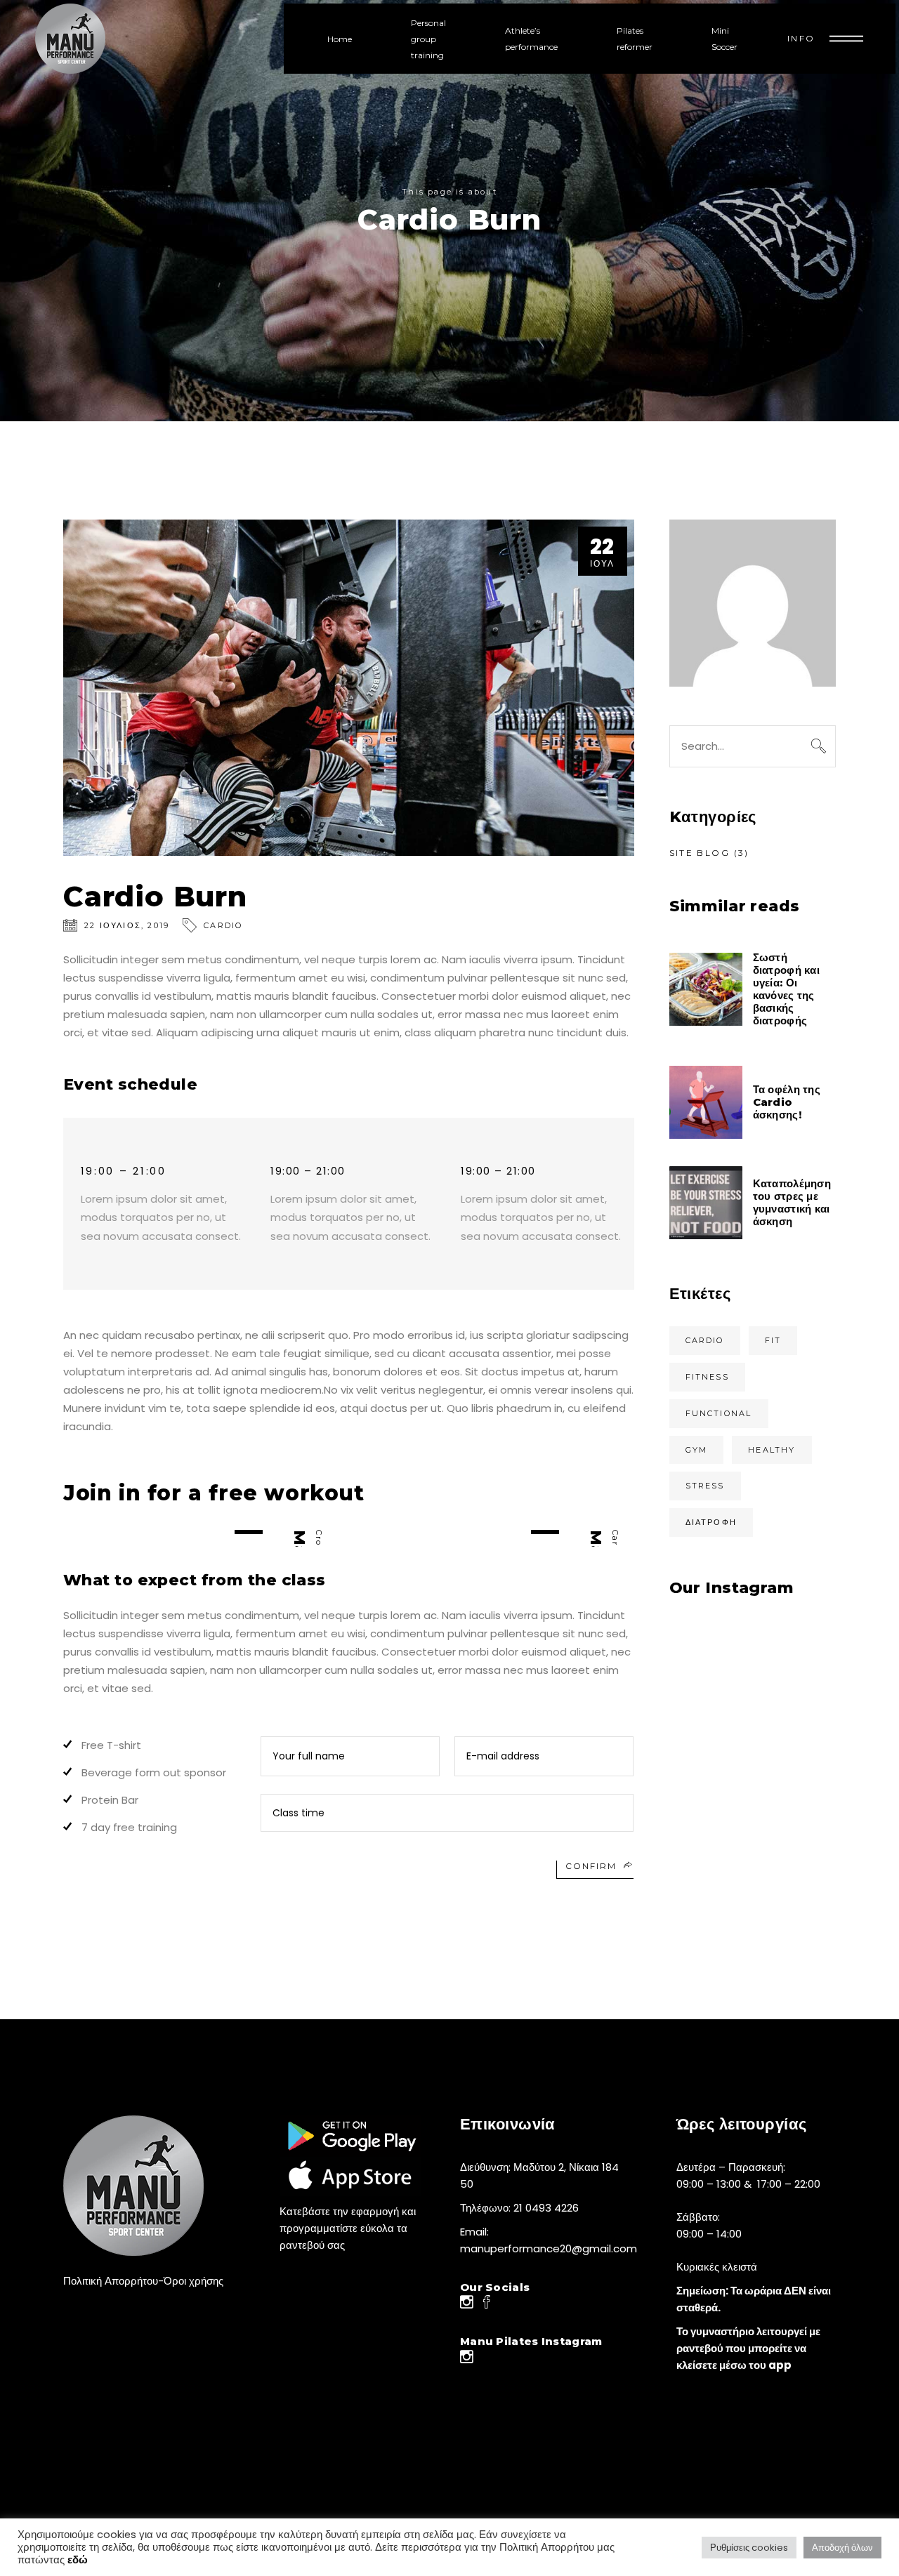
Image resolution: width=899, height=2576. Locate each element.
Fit (773, 1340)
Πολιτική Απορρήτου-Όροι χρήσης (143, 2281)
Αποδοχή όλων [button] (842, 2548)
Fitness (707, 1377)
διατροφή (711, 1522)
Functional (719, 1413)
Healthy (772, 1450)
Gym (697, 1450)
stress (705, 1486)
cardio (705, 1340)
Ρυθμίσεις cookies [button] (749, 2548)
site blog (700, 853)
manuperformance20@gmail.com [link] (549, 2248)
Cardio (223, 925)
